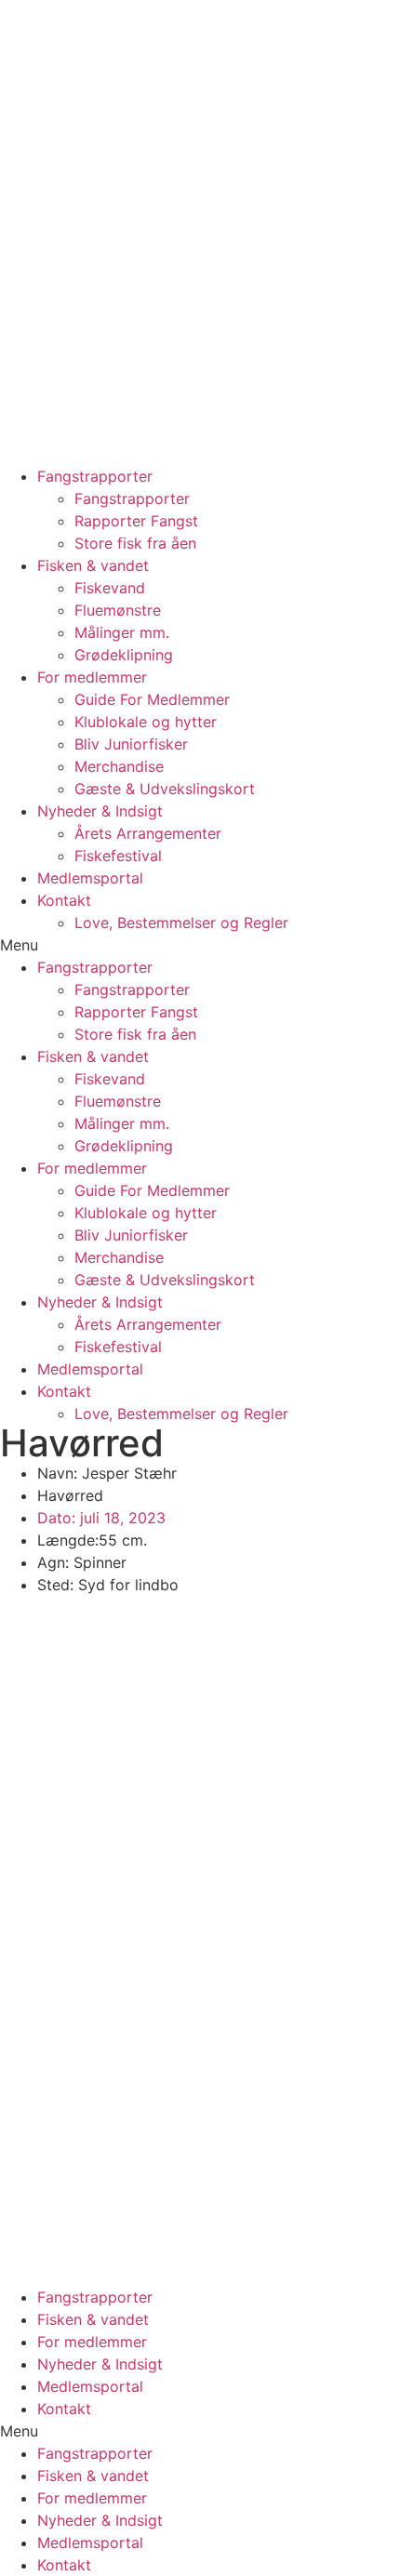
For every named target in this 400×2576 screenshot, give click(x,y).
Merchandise (119, 766)
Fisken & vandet (93, 565)
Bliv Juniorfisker (131, 744)
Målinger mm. (122, 632)
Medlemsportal (90, 878)
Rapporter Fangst (136, 521)
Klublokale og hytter (146, 722)
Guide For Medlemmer (152, 699)
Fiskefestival (118, 856)
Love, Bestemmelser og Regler (181, 923)
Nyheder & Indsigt (100, 811)
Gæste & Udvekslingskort (165, 789)
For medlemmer (92, 677)
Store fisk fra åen (135, 543)
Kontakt (64, 900)
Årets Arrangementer (148, 833)
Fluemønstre (118, 610)
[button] (200, 945)
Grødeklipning (124, 655)
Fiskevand (110, 588)
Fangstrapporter (95, 476)
